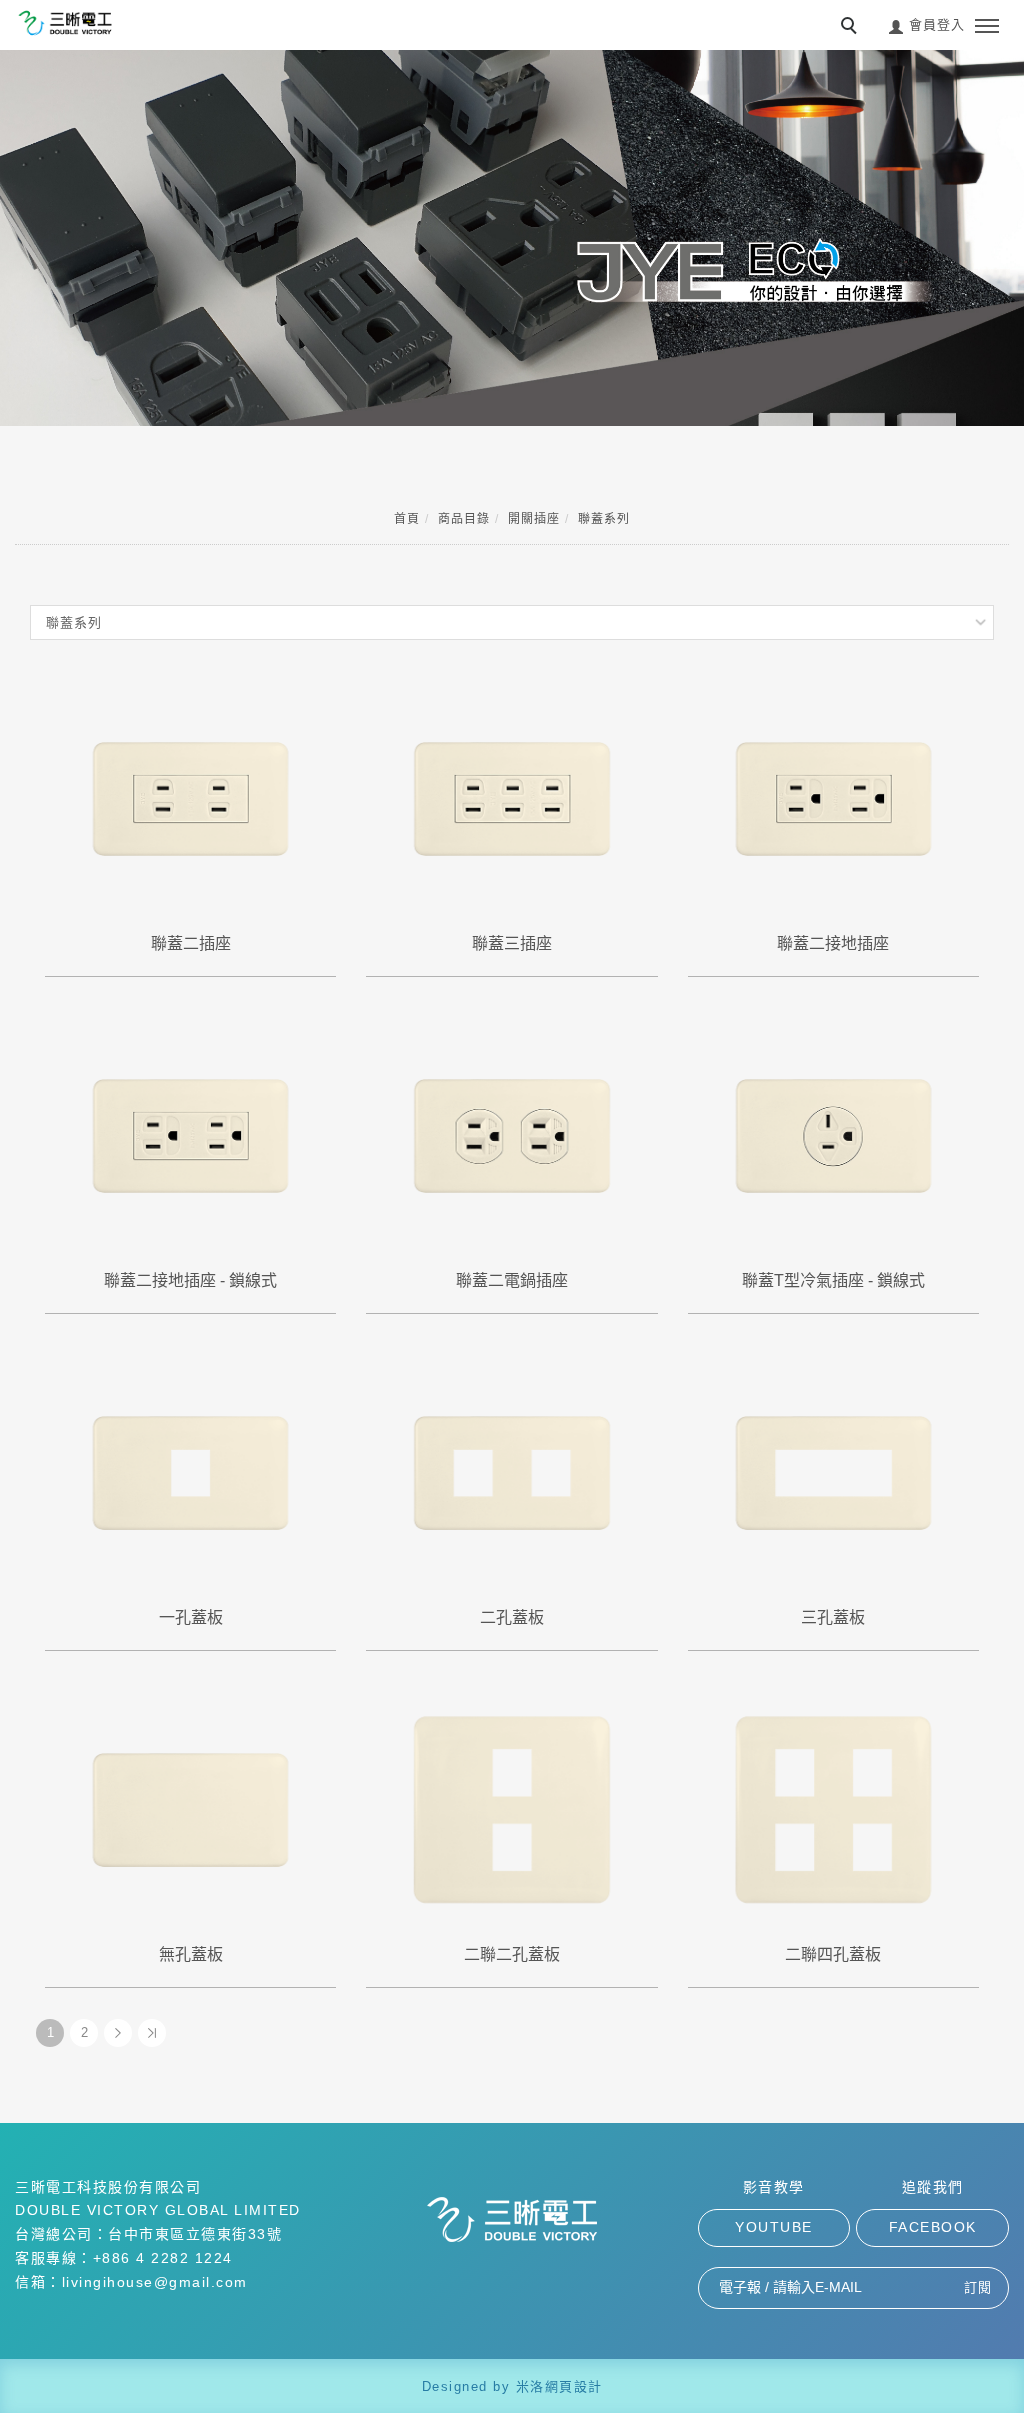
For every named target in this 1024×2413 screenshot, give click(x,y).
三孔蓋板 (833, 1617)
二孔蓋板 (512, 1617)
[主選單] (987, 27)
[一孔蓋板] (190, 1471)
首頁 (407, 519)
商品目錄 (464, 519)
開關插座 (534, 519)
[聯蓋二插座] (190, 797)
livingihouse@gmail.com (155, 2282)
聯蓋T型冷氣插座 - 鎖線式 (833, 1280)
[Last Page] (152, 2033)
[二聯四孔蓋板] (833, 1808)
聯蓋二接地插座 (833, 943)
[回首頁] (65, 23)
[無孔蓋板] (190, 1808)
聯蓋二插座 (191, 943)
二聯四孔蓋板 (833, 1954)
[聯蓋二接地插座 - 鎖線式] (190, 1134)
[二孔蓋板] (511, 1471)
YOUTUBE (774, 2227)
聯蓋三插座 (512, 943)
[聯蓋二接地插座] (833, 797)
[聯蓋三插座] (511, 797)
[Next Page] (118, 2033)
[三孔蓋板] (833, 1471)
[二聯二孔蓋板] (511, 1808)
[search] (852, 28)
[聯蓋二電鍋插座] (511, 1134)
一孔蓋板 (191, 1617)
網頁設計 (574, 2386)
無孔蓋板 (191, 1954)
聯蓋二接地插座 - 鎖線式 (190, 1280)
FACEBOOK (933, 2227)
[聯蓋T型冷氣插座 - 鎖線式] (833, 1134)
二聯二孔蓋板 (512, 1954)
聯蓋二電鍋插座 (512, 1280)
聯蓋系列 (604, 519)
